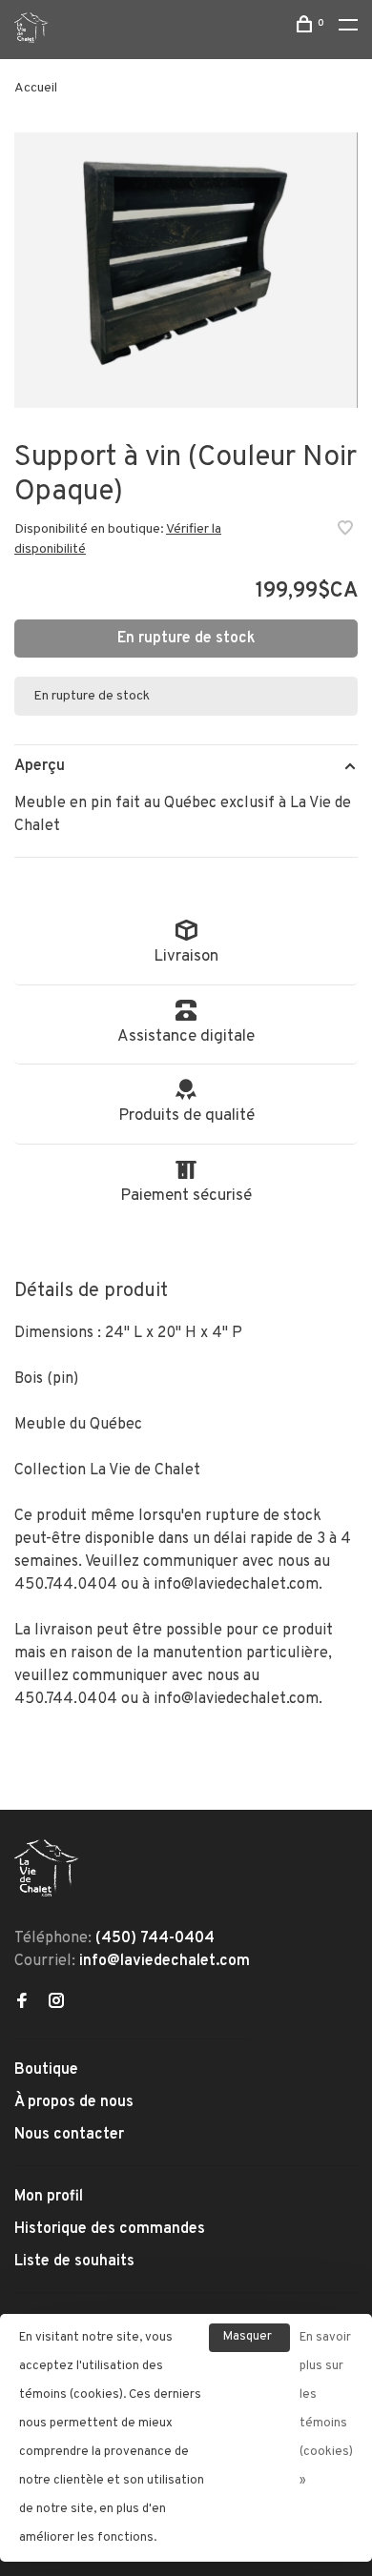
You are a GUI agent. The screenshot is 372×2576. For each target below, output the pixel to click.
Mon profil (49, 2197)
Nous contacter (69, 2135)
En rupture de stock (186, 639)
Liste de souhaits (74, 2262)
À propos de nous (74, 2102)
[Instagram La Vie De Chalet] (56, 2003)
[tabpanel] (186, 270)
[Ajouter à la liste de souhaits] (345, 531)
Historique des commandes (110, 2229)
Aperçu (40, 766)
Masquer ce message (249, 2341)
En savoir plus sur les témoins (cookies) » (326, 2409)
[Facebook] (22, 2003)
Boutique (46, 2070)
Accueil (36, 88)
